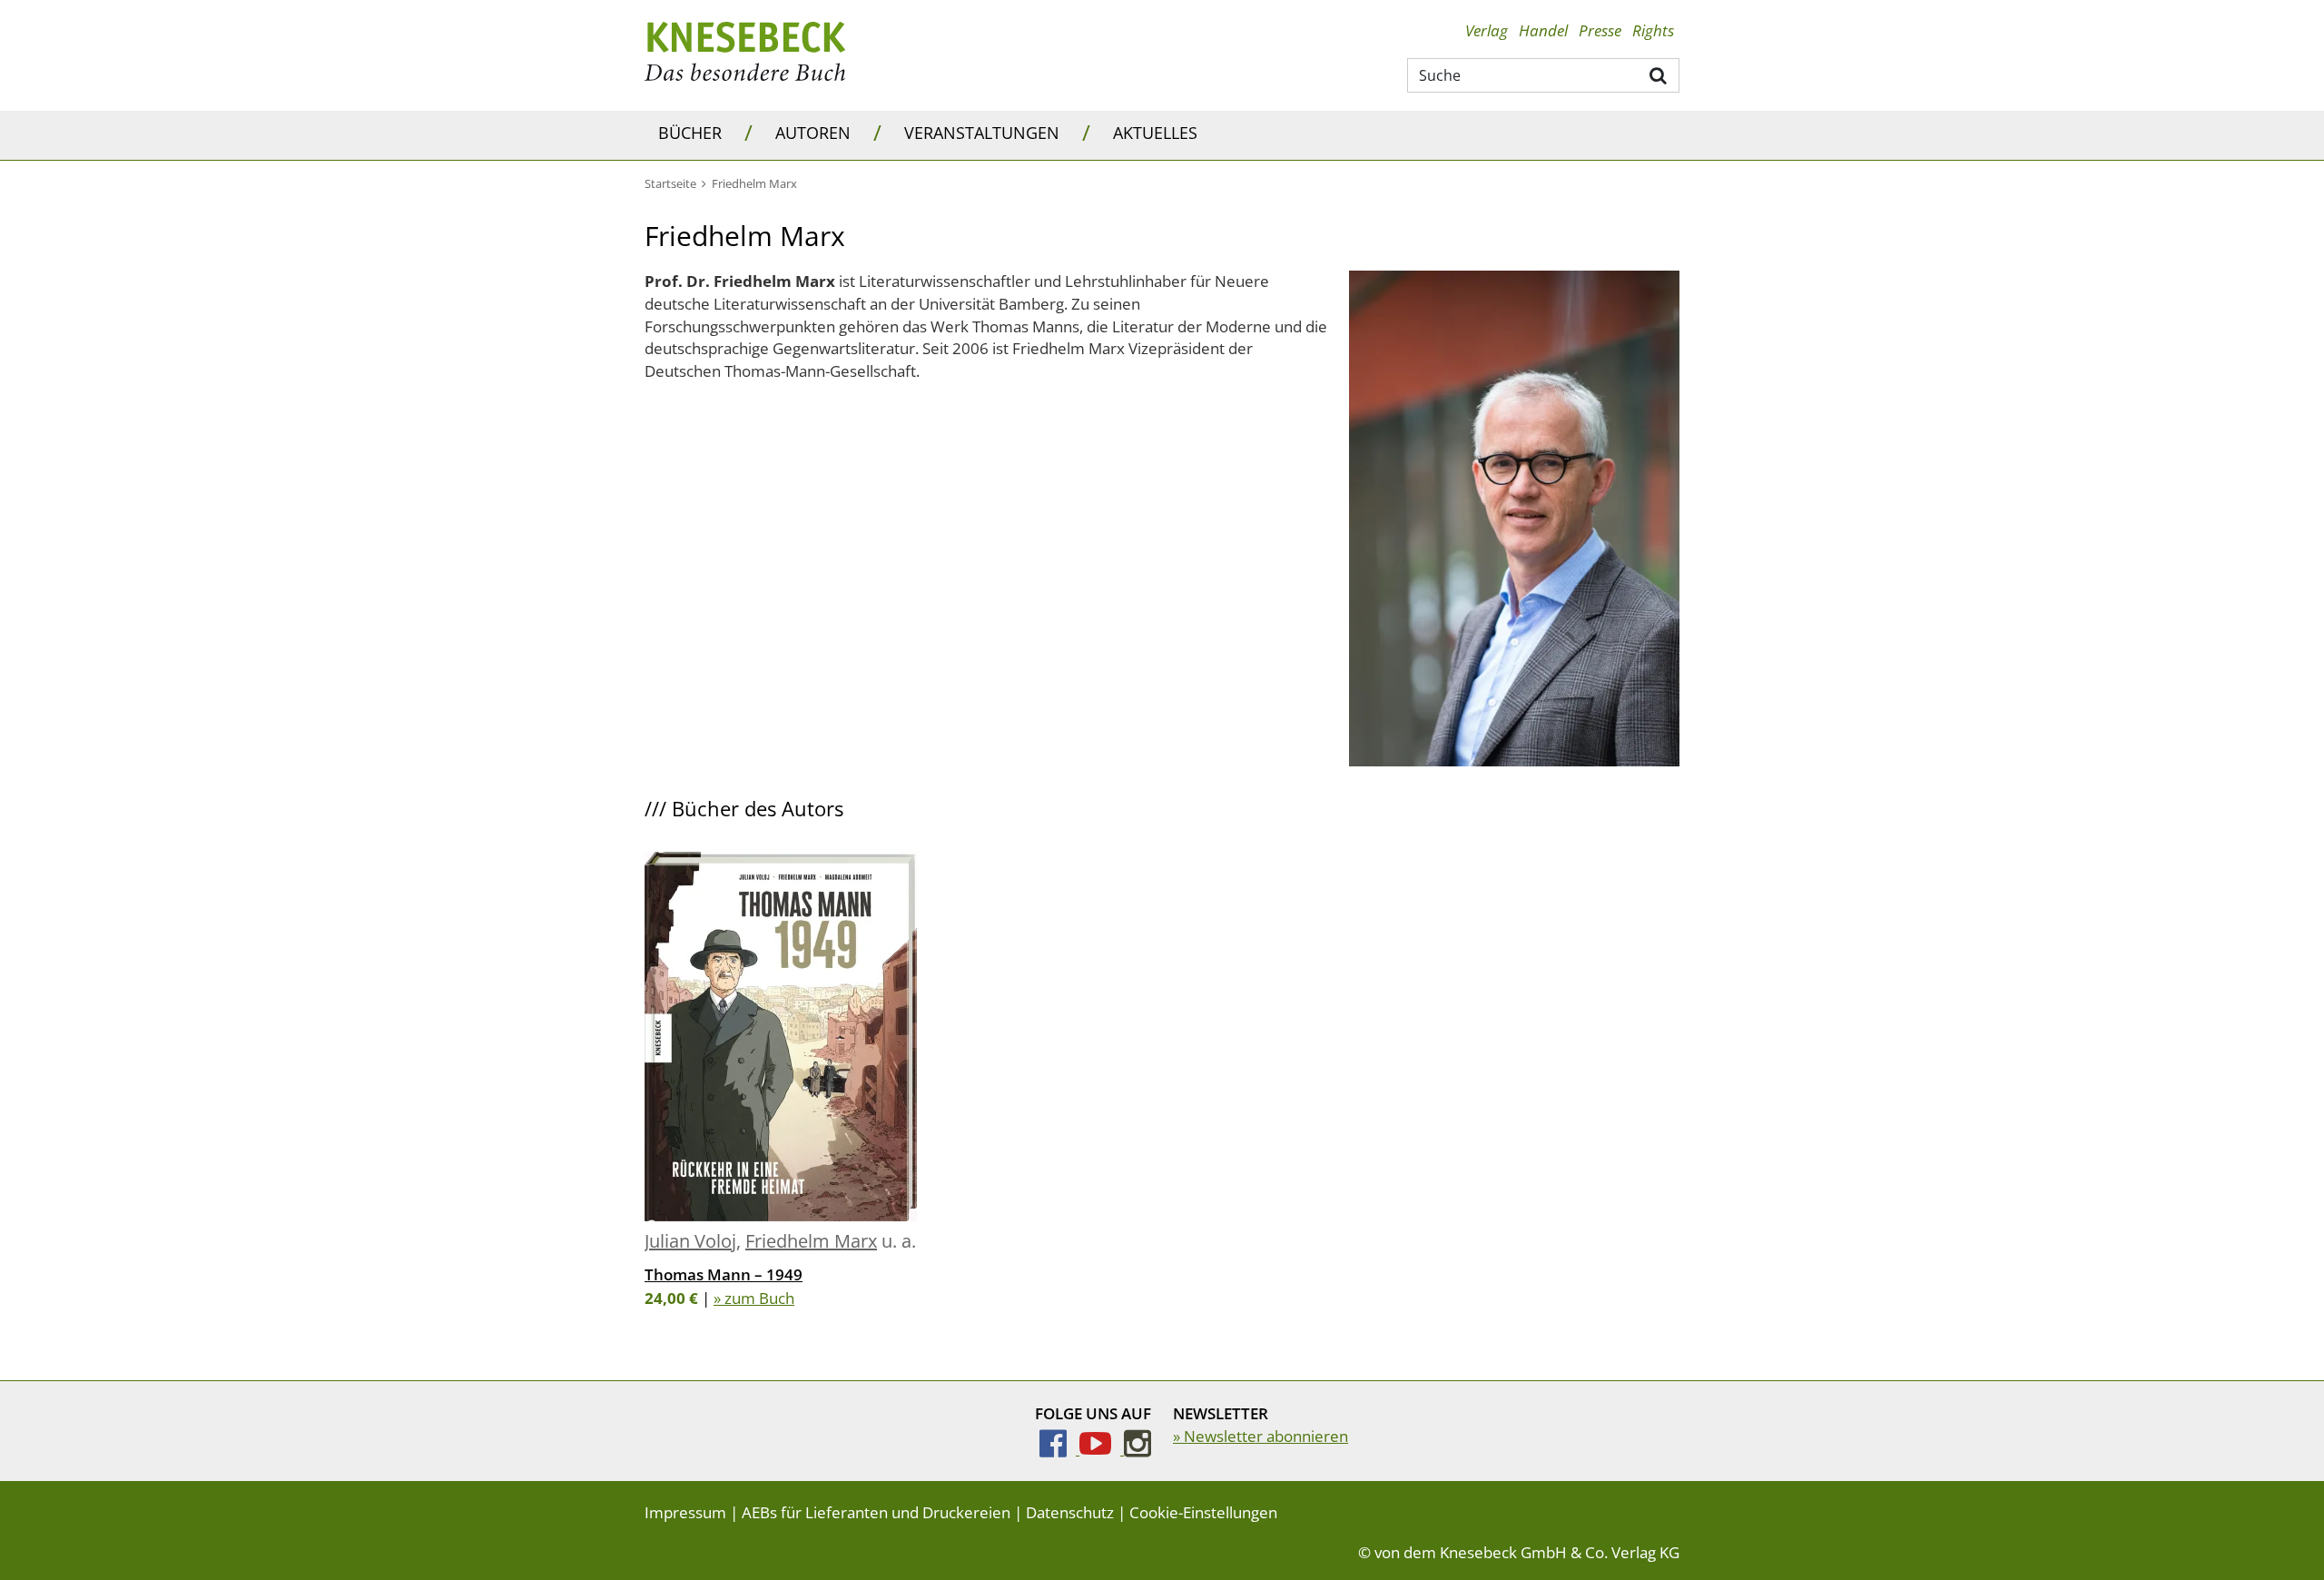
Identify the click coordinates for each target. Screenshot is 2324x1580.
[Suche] (1659, 74)
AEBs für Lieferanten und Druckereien (876, 1512)
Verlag (1487, 30)
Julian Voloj (690, 1241)
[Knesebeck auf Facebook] (1059, 1449)
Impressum (685, 1512)
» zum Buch (754, 1298)
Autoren (813, 133)
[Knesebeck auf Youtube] (1102, 1449)
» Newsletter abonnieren (1260, 1436)
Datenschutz (1070, 1512)
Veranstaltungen (982, 133)
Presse (1600, 30)
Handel (1543, 30)
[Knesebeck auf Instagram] (1137, 1449)
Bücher (690, 133)
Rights (1653, 30)
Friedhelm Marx (811, 1241)
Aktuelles (1155, 133)
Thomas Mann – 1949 (724, 1274)
